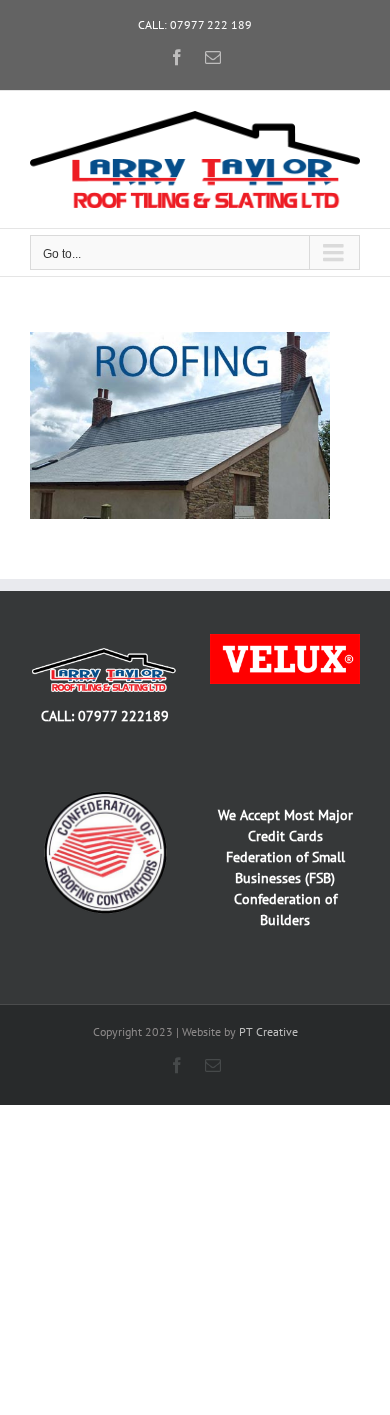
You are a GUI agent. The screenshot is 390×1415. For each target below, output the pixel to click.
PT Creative (268, 1031)
